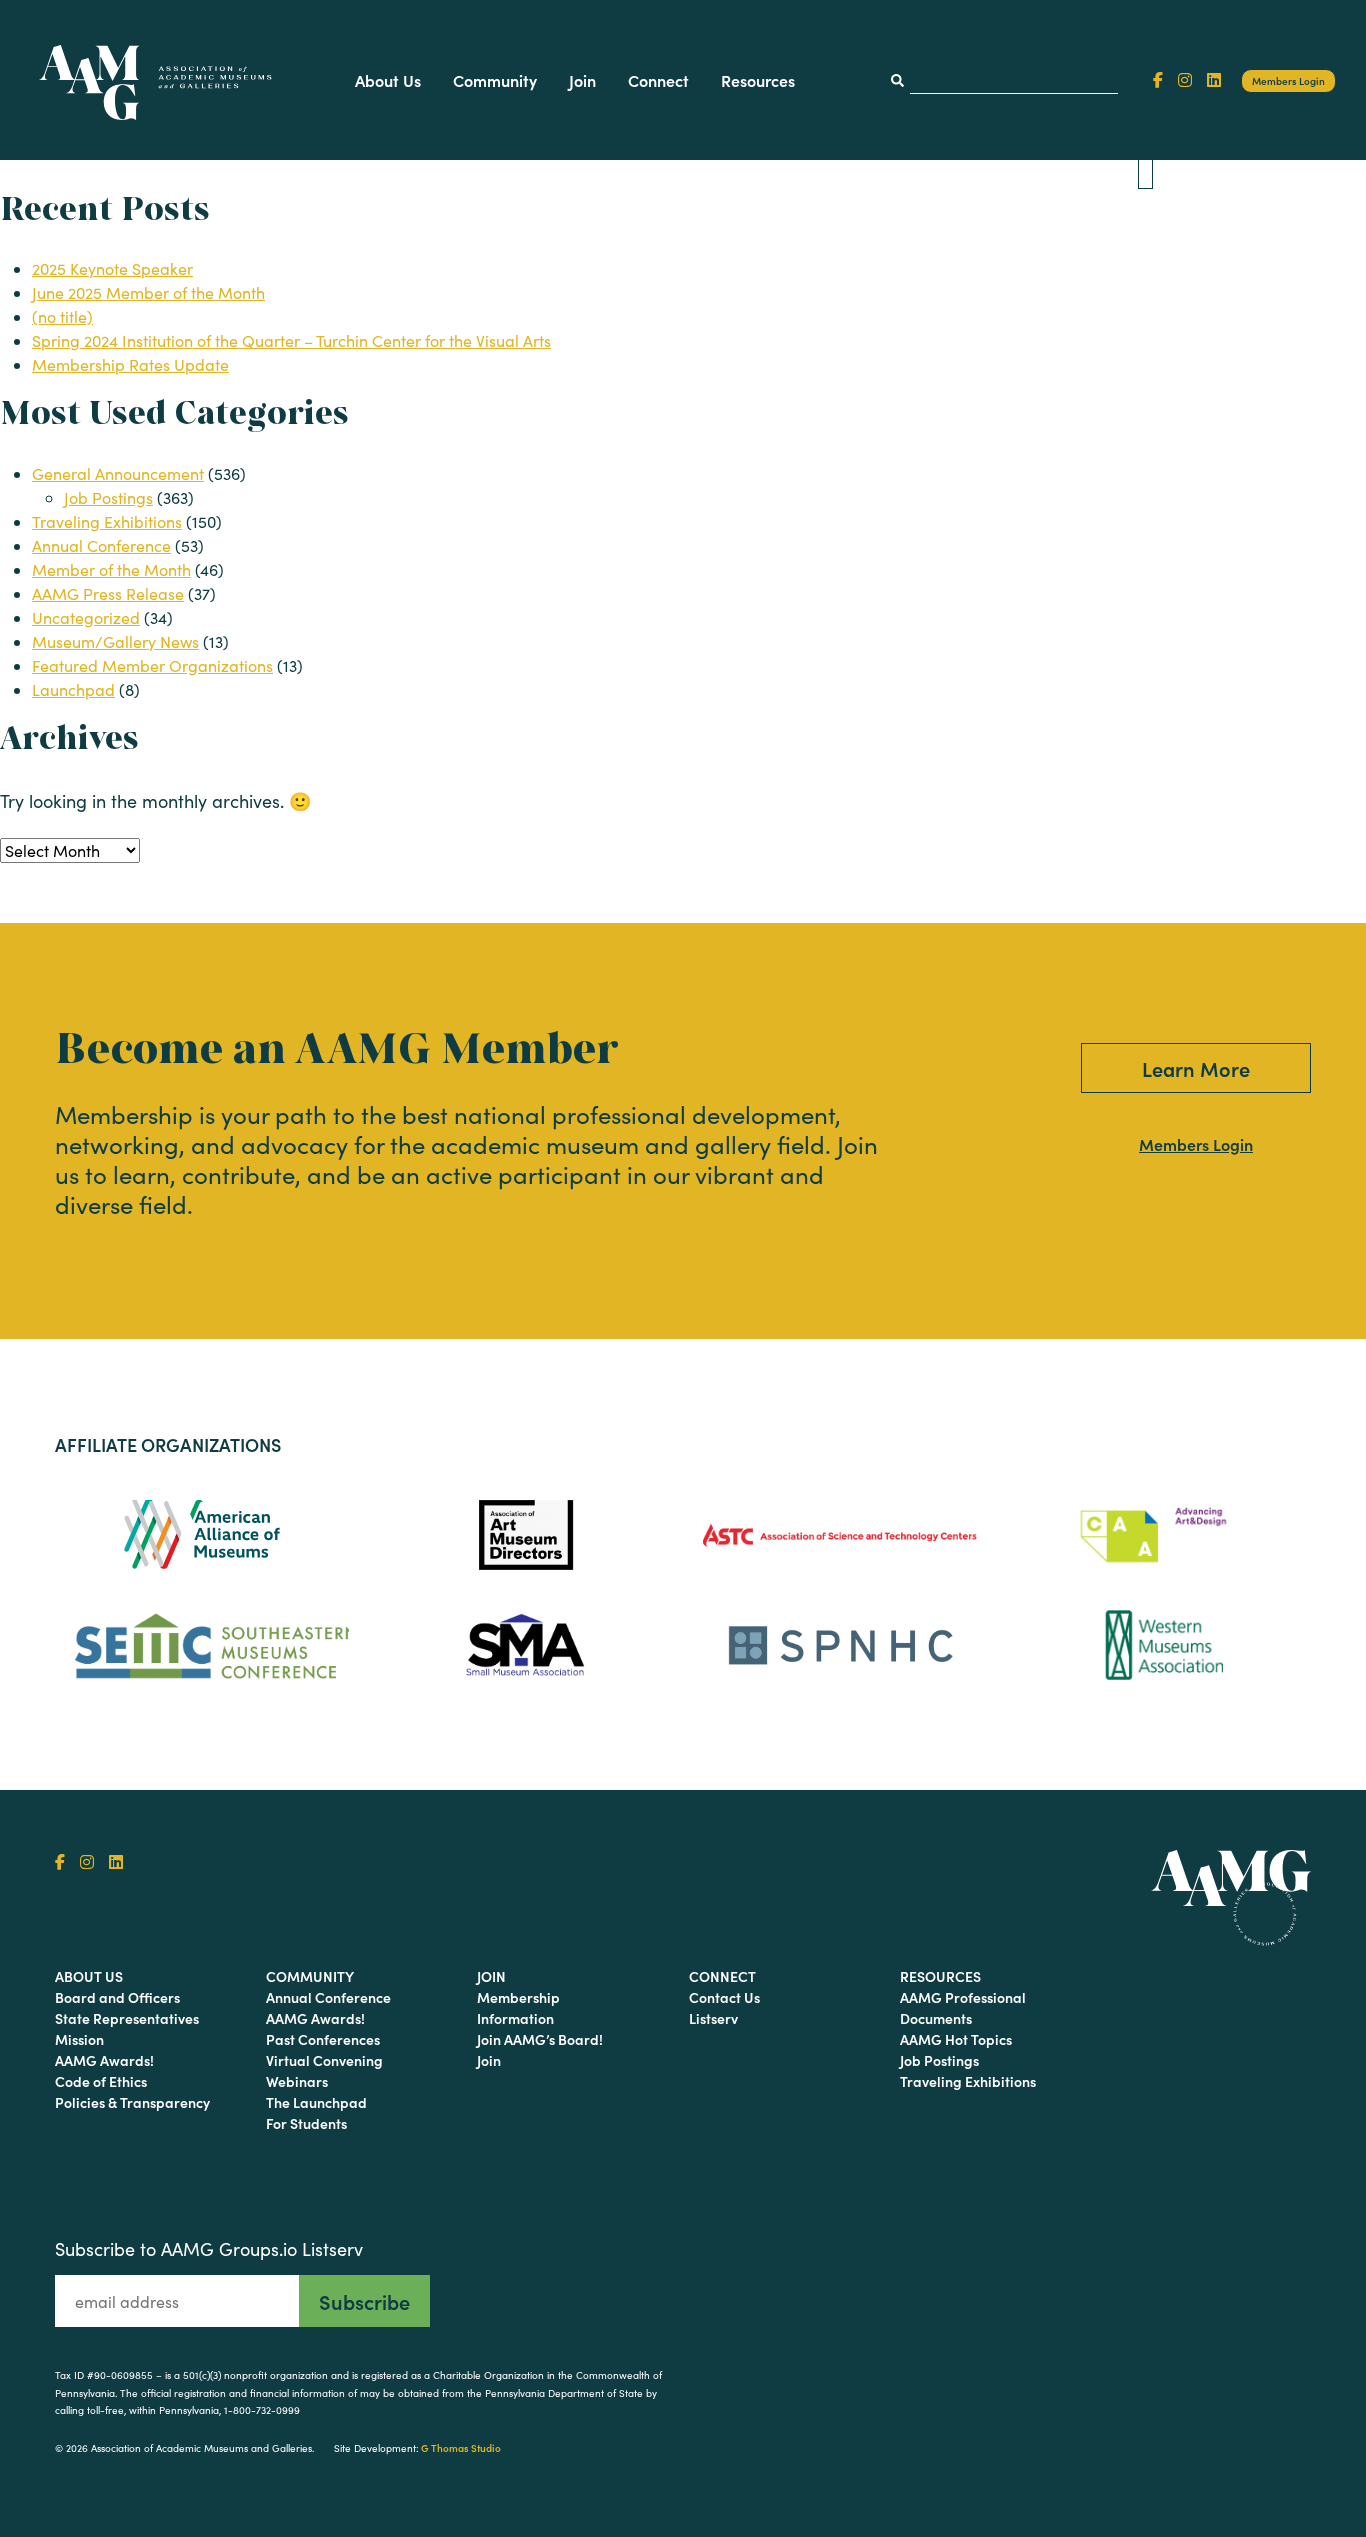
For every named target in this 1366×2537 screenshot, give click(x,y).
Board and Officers (117, 1997)
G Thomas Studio (461, 2448)
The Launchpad (316, 2102)
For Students (306, 2123)
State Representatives (127, 2018)
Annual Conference (101, 545)
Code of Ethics (101, 2081)
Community (495, 80)
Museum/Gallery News (115, 641)
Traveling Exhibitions (107, 521)
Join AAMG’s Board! (540, 2039)
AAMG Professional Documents (963, 2007)
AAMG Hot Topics (956, 2039)
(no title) (62, 316)
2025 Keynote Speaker (112, 268)
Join (582, 80)
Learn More (1196, 1068)
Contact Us (724, 1997)
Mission (79, 2039)
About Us (388, 80)
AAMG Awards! (104, 2060)
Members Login (1288, 81)
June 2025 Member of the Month (148, 292)
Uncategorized (86, 617)
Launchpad (73, 689)
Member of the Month (111, 569)
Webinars (297, 2081)
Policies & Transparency (132, 2102)
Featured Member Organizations (152, 665)
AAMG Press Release (108, 593)
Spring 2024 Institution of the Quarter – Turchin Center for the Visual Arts (291, 340)
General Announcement (118, 473)
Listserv (713, 2018)
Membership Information (518, 2007)
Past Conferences (323, 2039)
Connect (658, 80)
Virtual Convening (324, 2060)
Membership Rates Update (130, 364)
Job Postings (108, 497)
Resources (758, 80)
